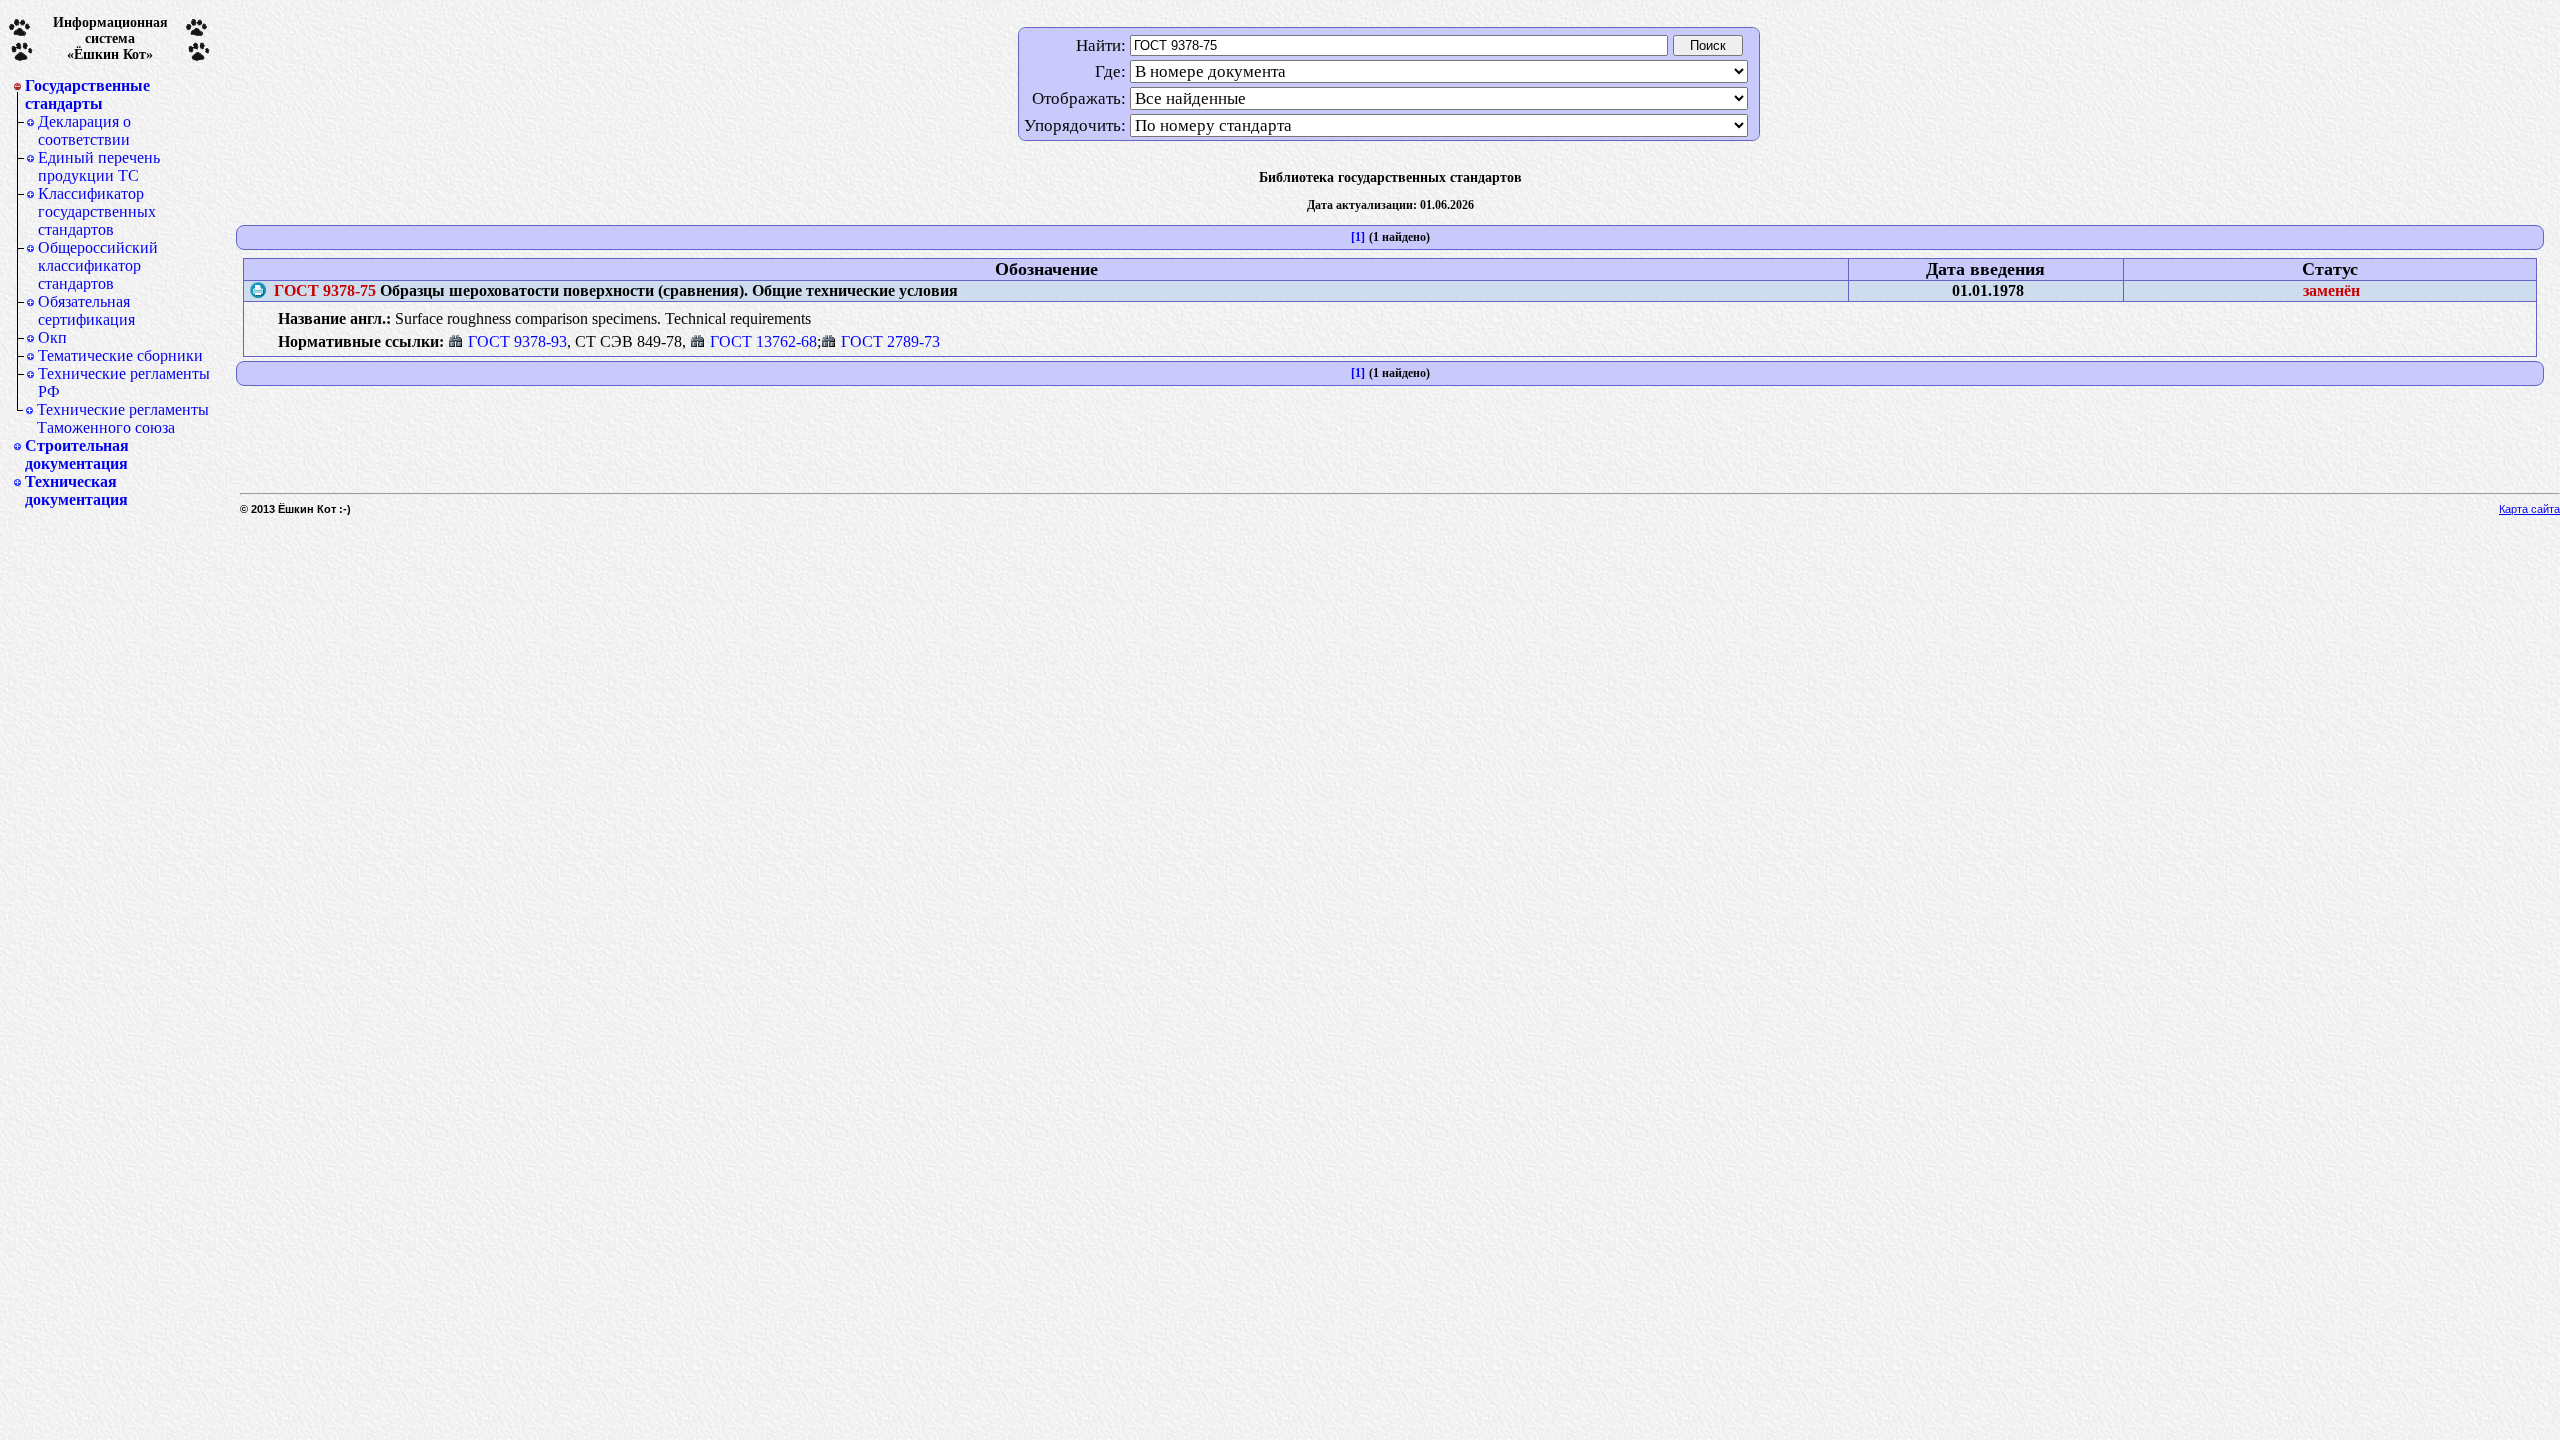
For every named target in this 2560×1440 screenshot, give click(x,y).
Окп (52, 337)
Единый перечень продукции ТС (99, 166)
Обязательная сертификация (86, 310)
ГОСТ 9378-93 (517, 341)
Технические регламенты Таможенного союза (123, 418)
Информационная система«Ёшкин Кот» (110, 38)
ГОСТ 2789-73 (890, 341)
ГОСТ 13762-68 (763, 341)
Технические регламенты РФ (124, 382)
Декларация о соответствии (84, 130)
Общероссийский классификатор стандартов (98, 265)
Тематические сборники (120, 355)
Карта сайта (2529, 509)
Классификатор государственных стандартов (97, 211)
